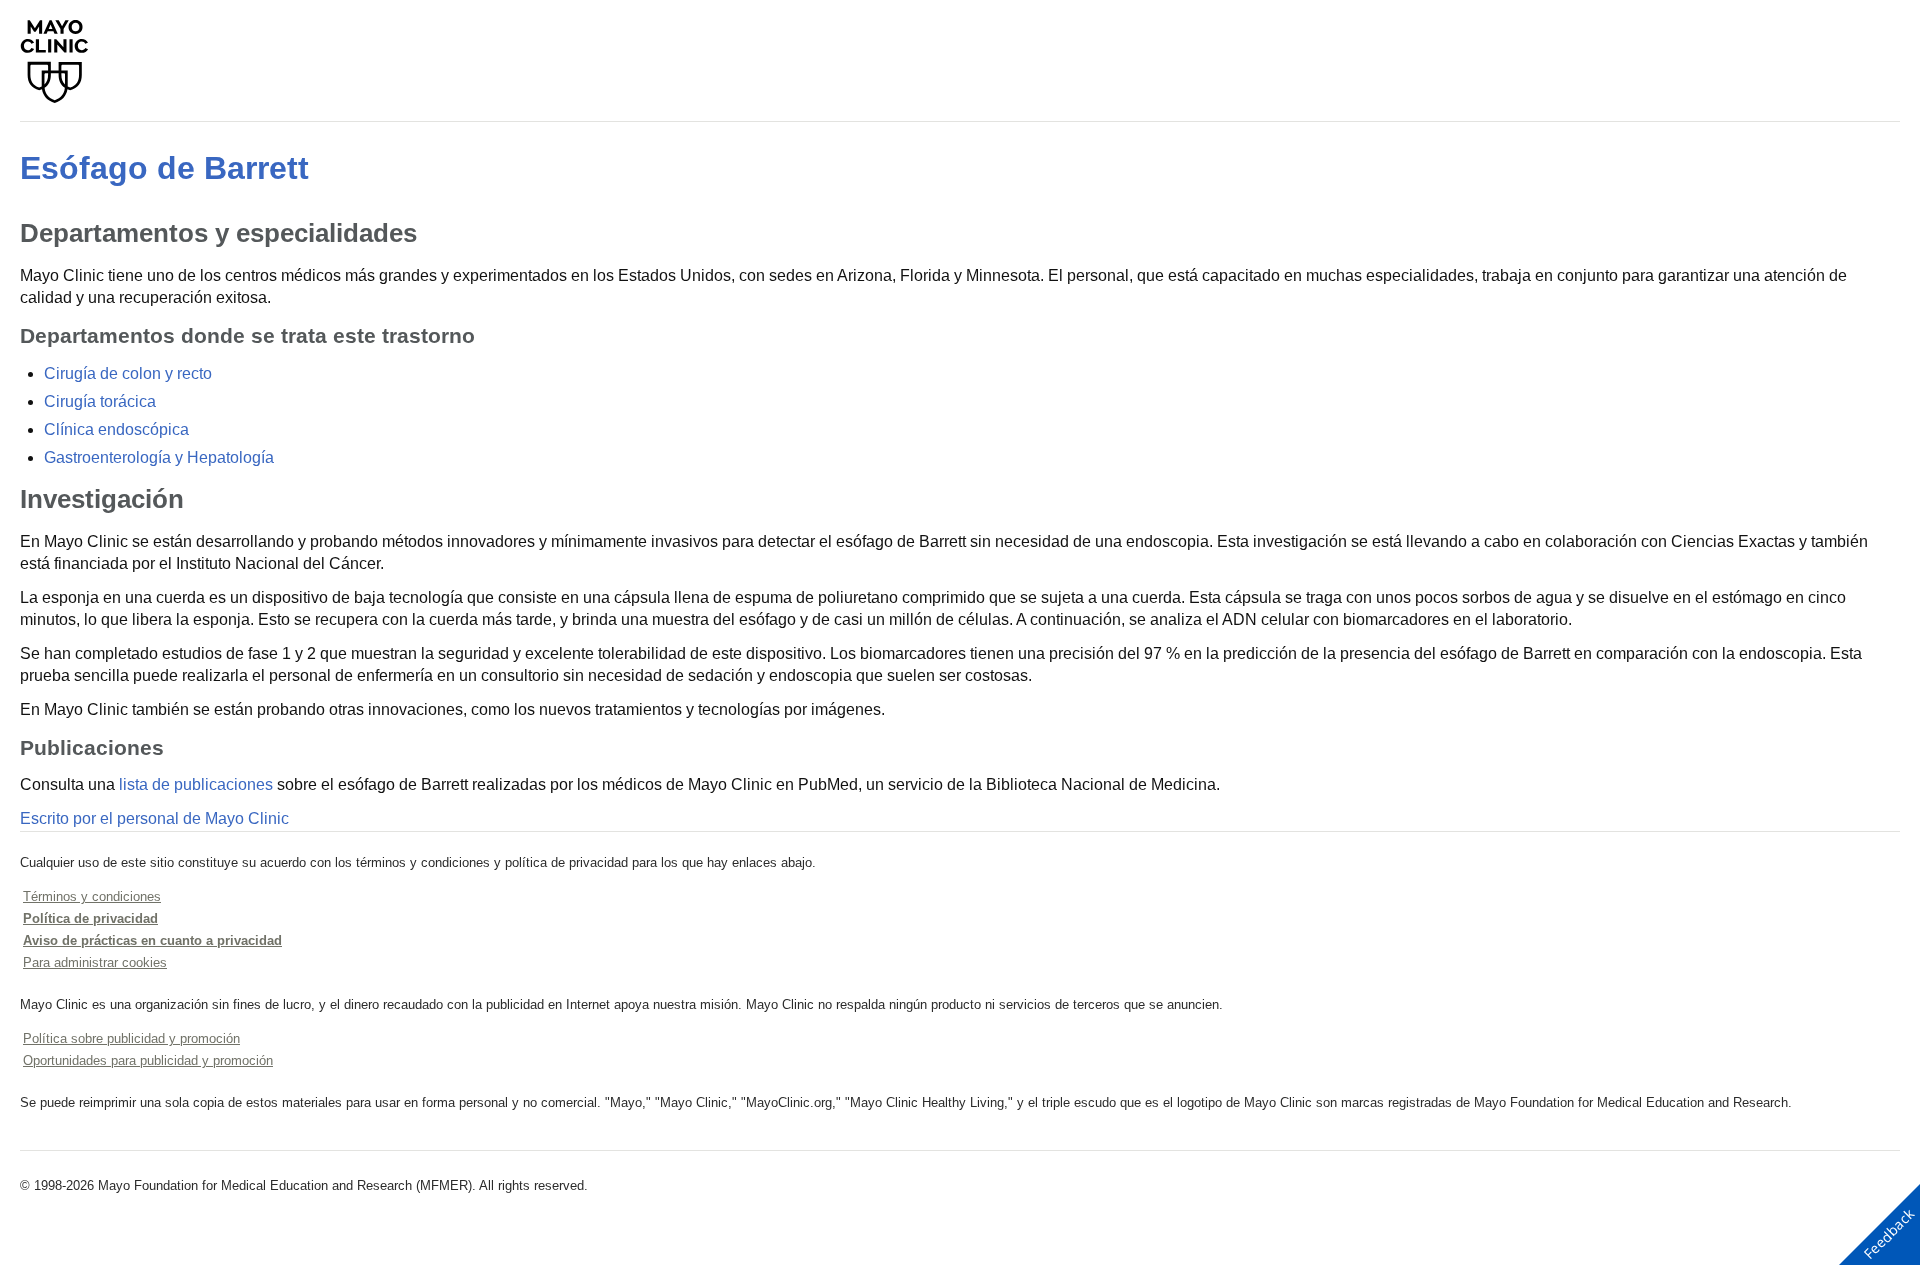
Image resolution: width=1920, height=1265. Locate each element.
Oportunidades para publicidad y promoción (148, 1060)
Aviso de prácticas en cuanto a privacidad (152, 940)
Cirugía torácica (100, 401)
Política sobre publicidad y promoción (131, 1038)
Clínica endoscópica (116, 429)
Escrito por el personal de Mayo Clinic (154, 818)
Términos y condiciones (92, 896)
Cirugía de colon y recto (128, 373)
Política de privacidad (90, 918)
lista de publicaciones (196, 784)
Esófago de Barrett (164, 168)
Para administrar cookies (95, 962)
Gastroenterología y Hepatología (159, 457)
